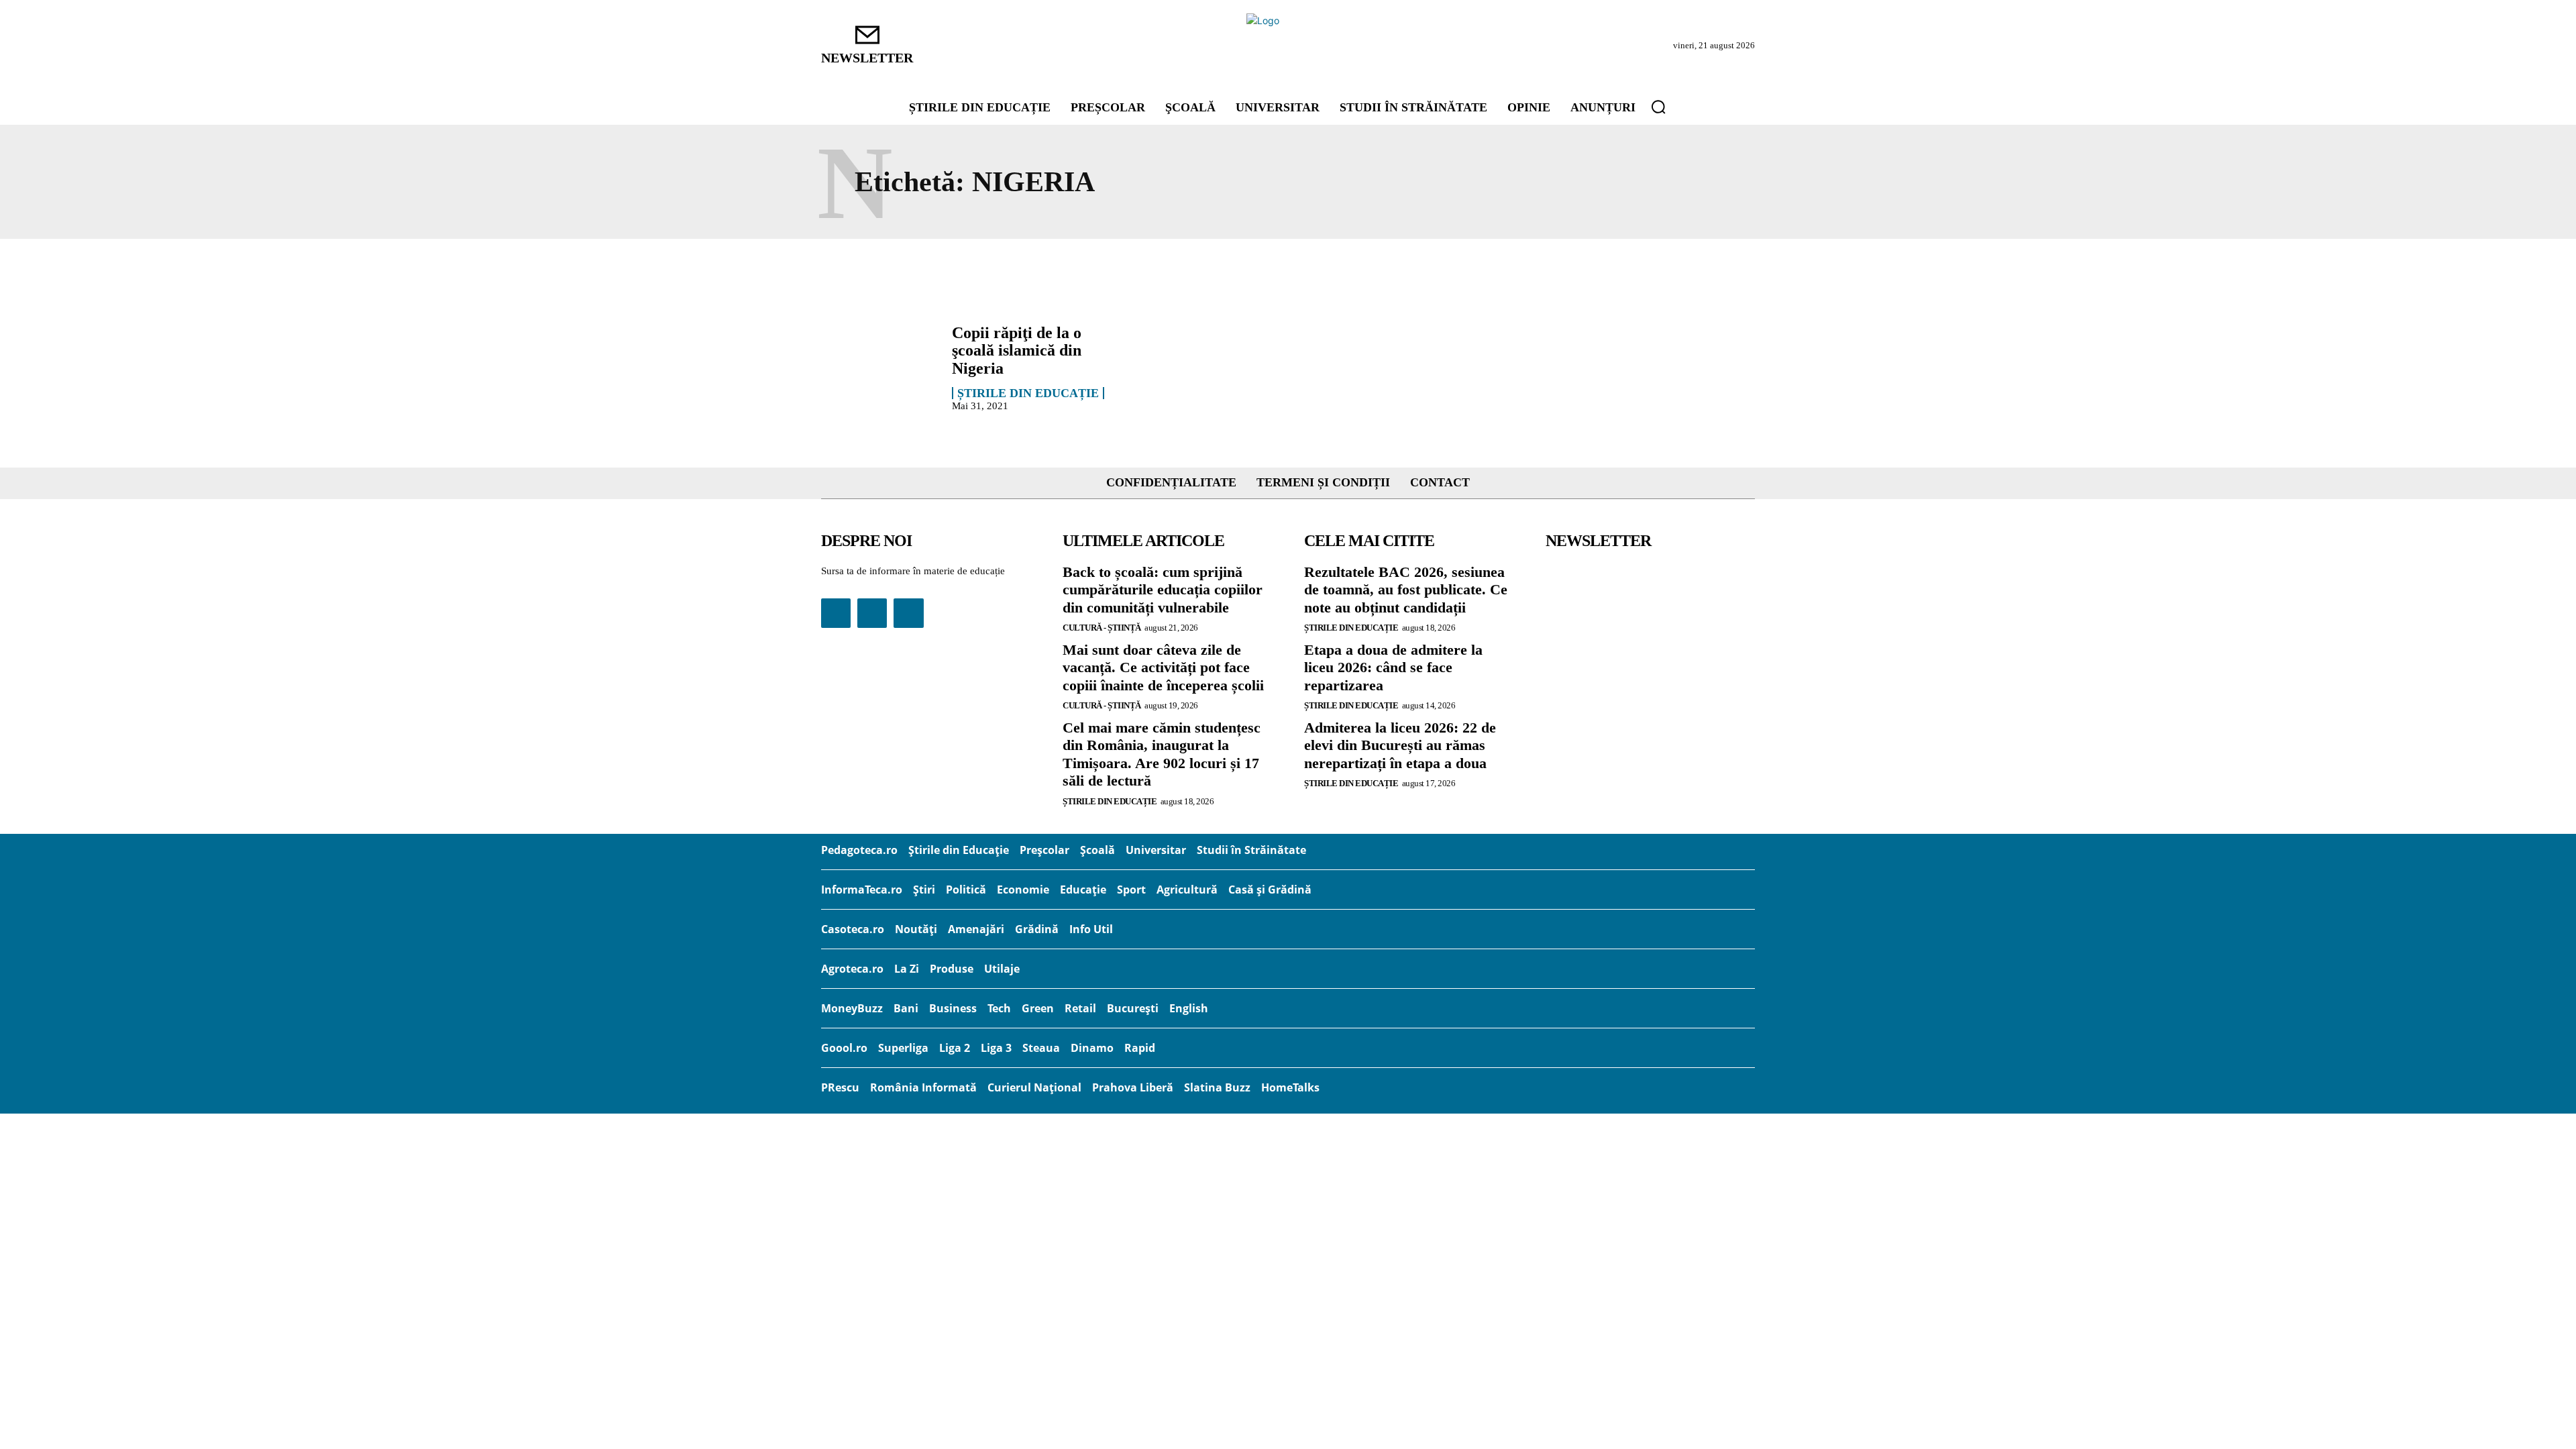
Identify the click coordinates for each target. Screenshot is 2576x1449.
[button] (1658, 107)
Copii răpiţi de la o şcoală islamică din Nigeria (1017, 351)
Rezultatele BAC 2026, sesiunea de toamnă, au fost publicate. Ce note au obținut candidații (1406, 590)
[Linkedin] (872, 613)
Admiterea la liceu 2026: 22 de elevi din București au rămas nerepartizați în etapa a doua (1400, 745)
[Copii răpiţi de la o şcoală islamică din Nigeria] (880, 367)
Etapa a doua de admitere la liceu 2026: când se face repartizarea (1393, 667)
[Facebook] (836, 613)
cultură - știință (1102, 628)
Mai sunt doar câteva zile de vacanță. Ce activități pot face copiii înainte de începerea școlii (1163, 667)
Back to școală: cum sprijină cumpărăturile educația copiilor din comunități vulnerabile (1163, 590)
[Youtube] (908, 613)
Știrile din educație (1028, 393)
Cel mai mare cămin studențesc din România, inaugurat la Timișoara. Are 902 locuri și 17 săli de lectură (1162, 754)
